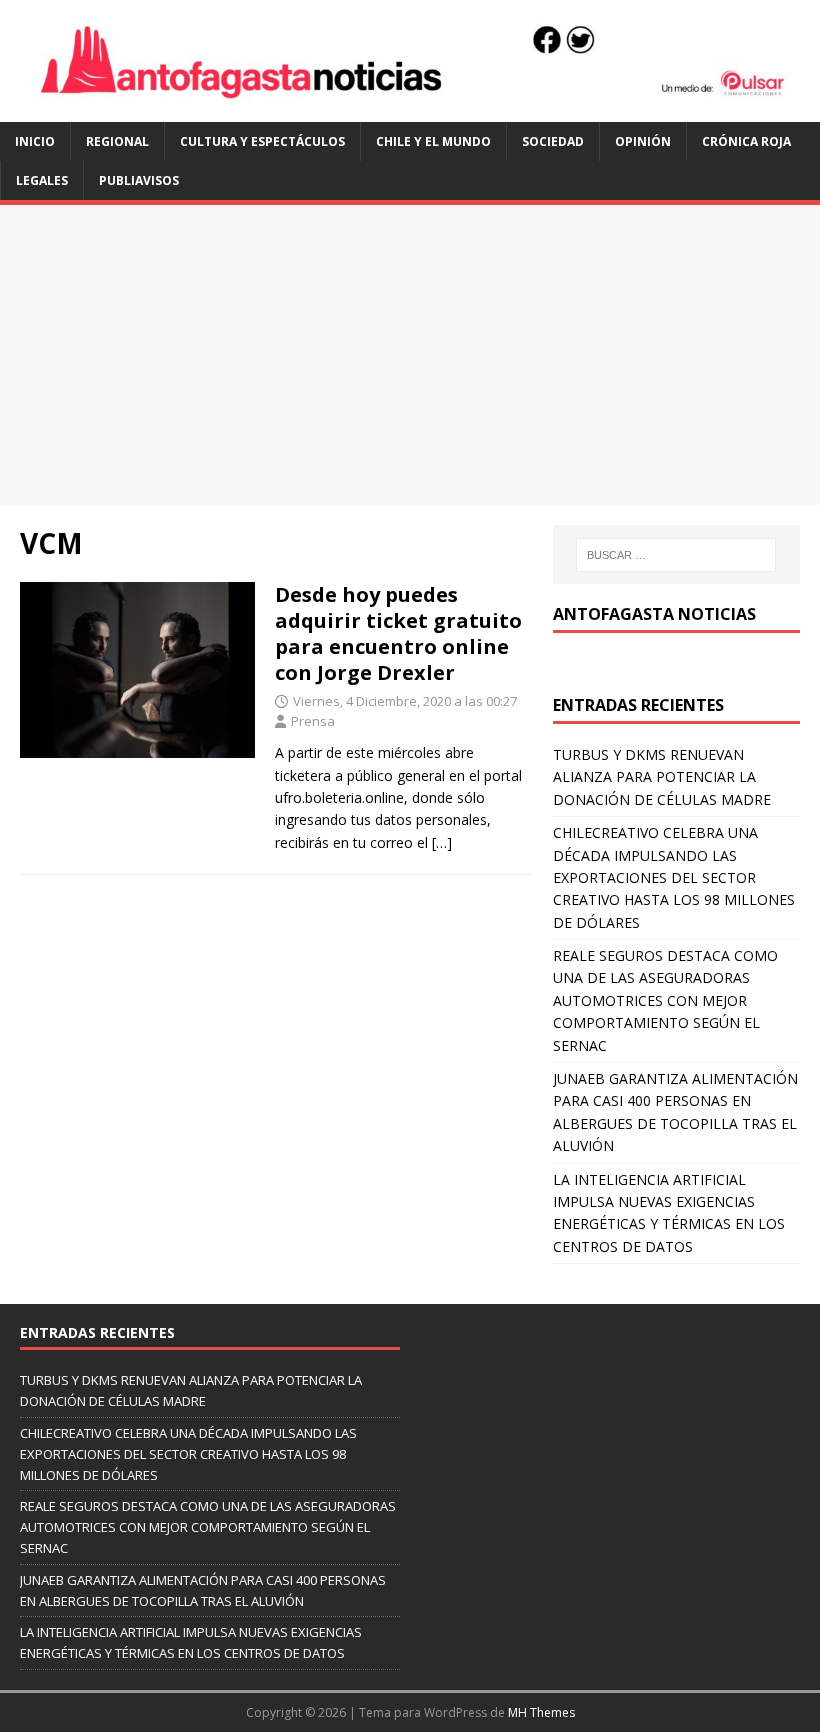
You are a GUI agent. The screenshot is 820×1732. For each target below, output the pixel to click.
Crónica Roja (746, 141)
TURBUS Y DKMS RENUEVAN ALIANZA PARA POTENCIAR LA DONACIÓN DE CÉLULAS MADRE (662, 777)
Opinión (643, 141)
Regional (117, 141)
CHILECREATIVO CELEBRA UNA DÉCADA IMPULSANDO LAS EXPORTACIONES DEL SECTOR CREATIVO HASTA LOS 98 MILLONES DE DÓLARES (674, 877)
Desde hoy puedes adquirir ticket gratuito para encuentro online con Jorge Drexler (398, 633)
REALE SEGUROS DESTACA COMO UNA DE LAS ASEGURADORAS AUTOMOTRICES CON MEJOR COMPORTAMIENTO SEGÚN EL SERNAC (665, 1000)
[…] (442, 842)
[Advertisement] (410, 355)
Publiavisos (139, 180)
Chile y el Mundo (433, 141)
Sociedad (553, 141)
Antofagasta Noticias (654, 614)
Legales (42, 180)
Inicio (35, 141)
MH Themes (541, 1712)
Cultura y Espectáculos (262, 141)
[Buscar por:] (676, 555)
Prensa (313, 721)
